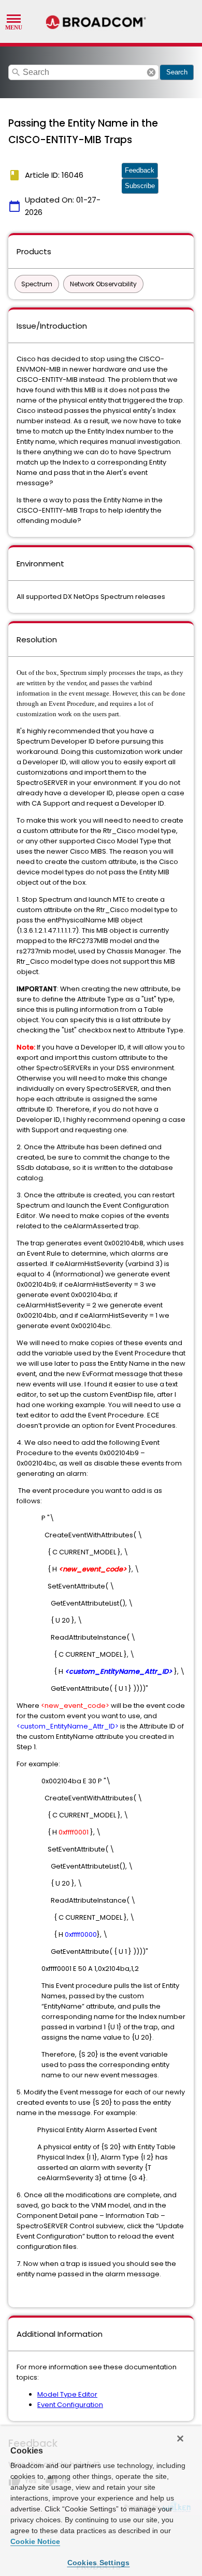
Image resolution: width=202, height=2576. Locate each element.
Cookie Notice (35, 2541)
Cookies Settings (99, 2563)
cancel (151, 72)
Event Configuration (70, 2405)
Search (177, 72)
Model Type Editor (67, 2394)
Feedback (140, 170)
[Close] (180, 2439)
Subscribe (140, 186)
